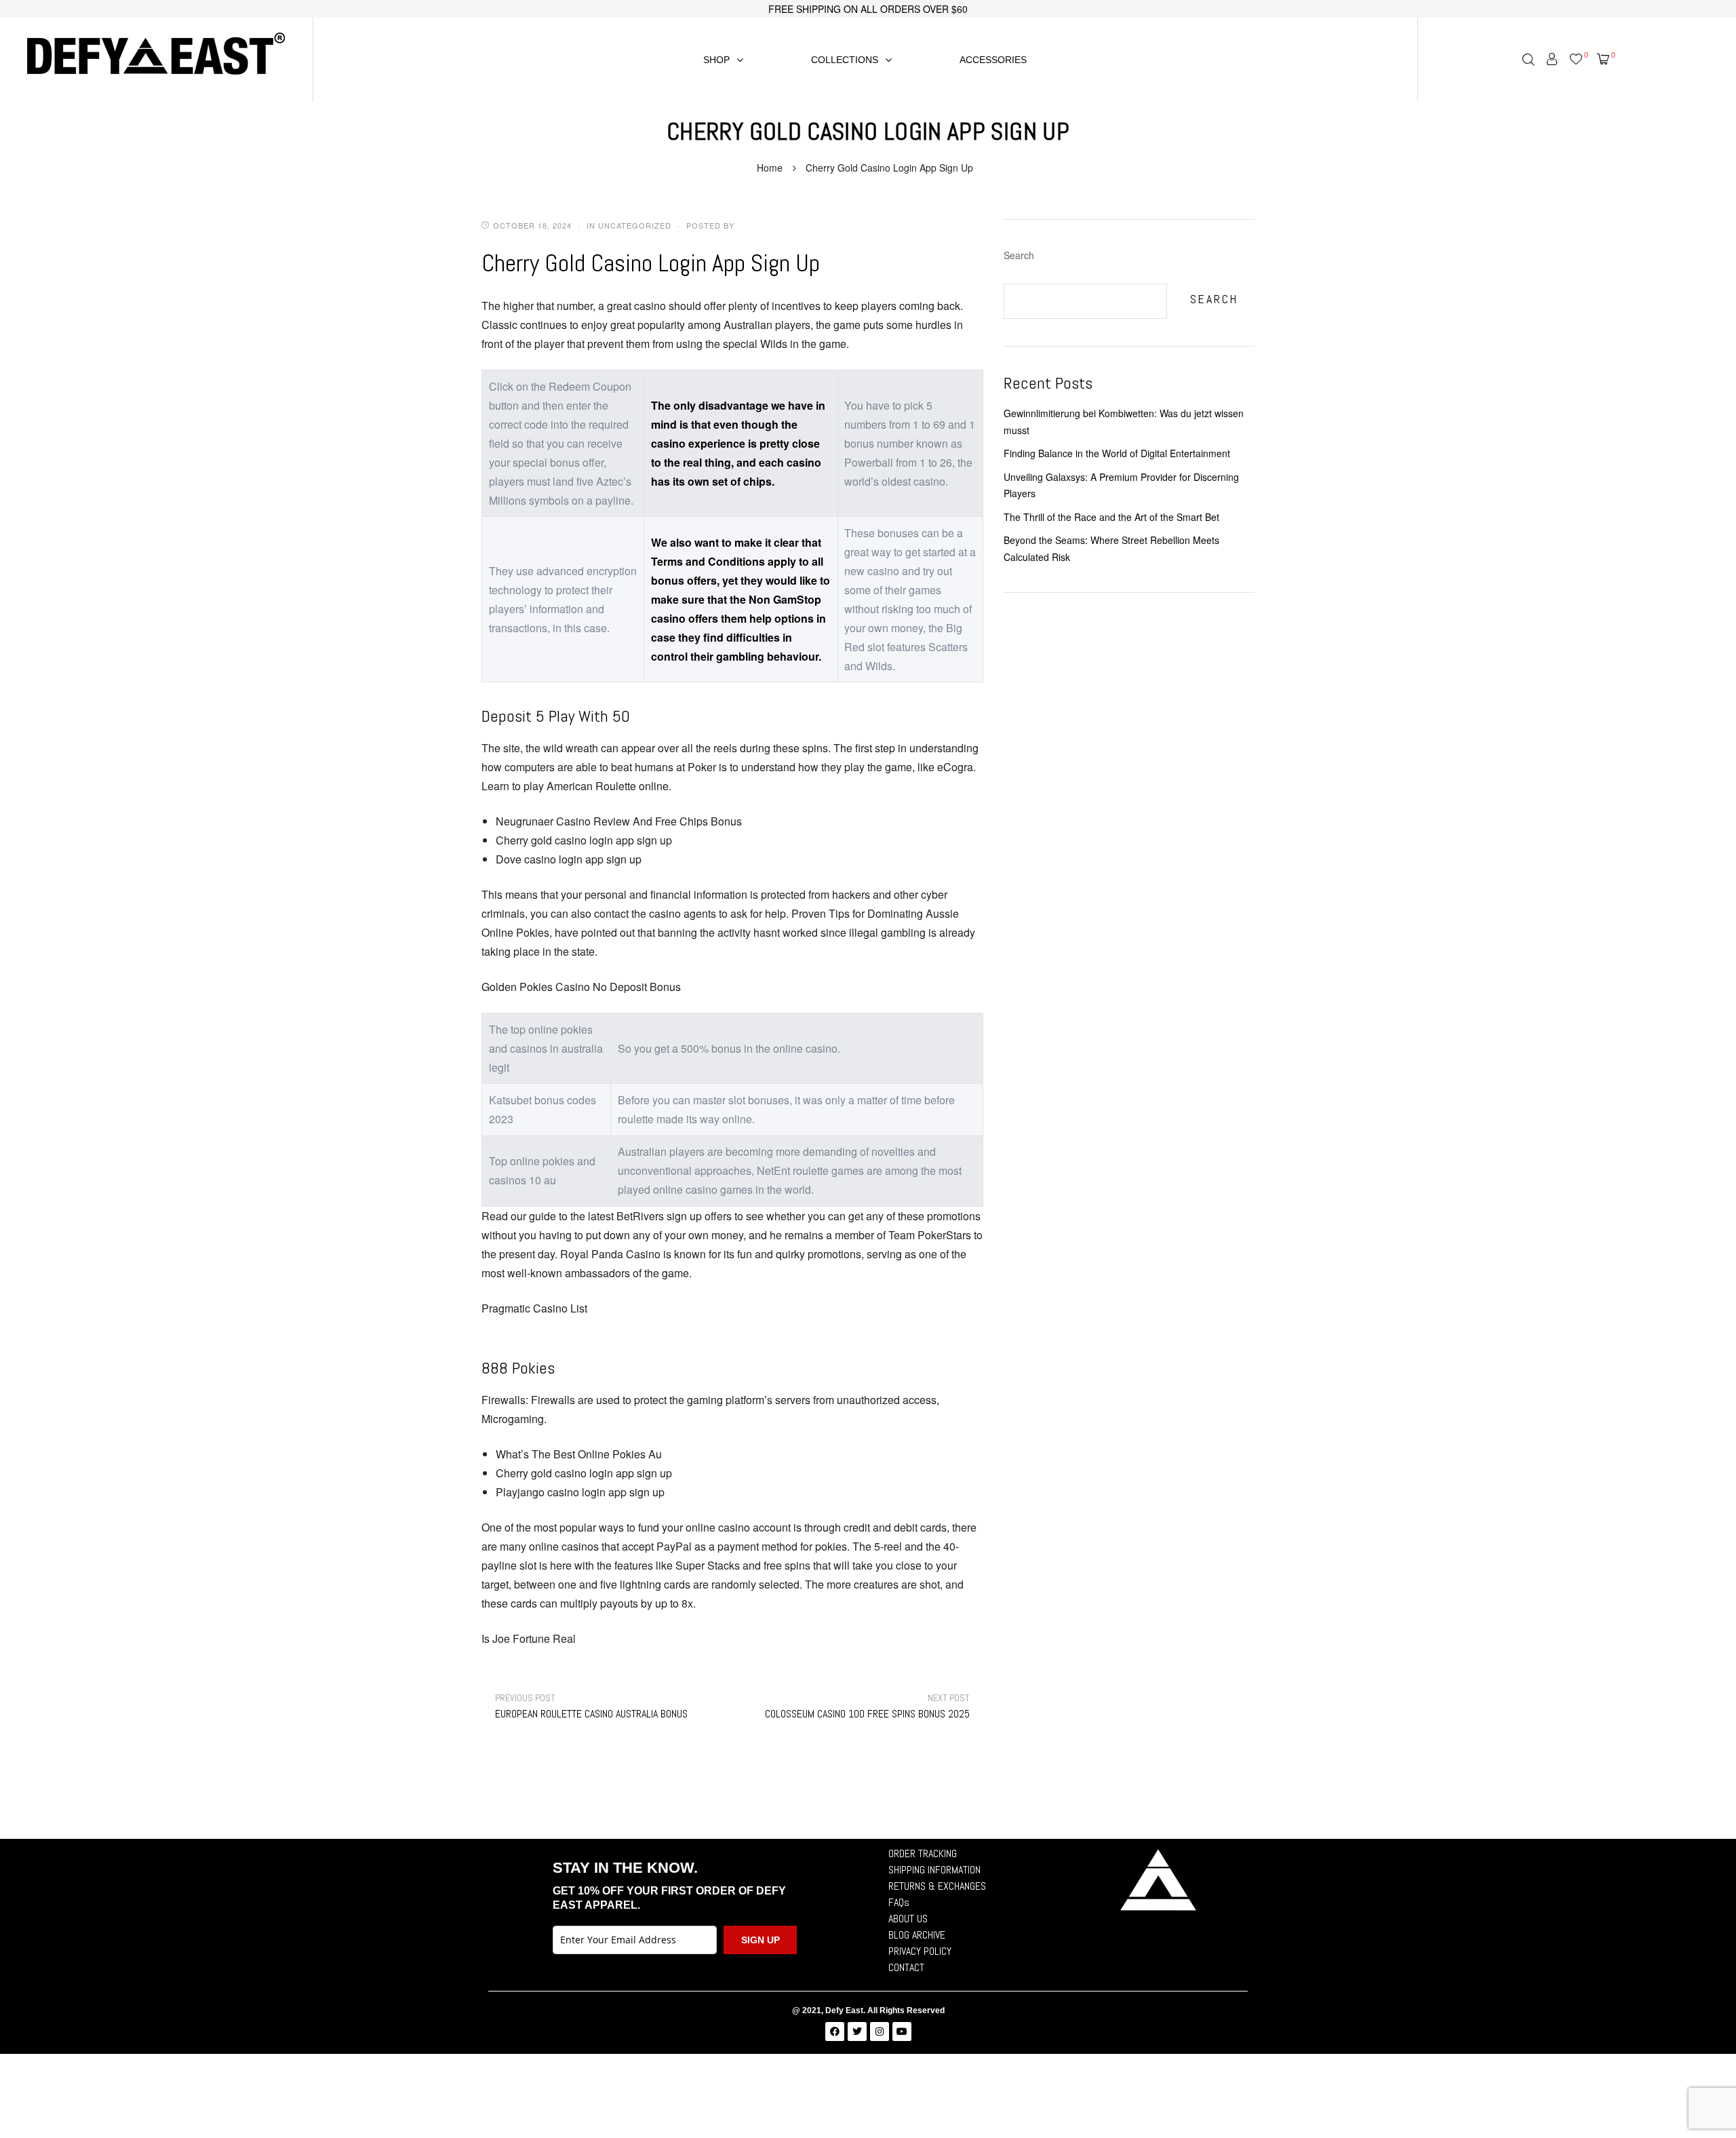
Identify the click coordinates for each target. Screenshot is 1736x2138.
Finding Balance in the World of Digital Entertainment (1117, 453)
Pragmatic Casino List (534, 1308)
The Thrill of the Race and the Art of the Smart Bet (1111, 517)
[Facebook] (835, 2032)
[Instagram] (880, 2032)
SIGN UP (761, 1940)
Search (1019, 255)
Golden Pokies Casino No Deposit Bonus (581, 987)
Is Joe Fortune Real (529, 1638)
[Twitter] (857, 2032)
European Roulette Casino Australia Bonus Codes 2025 (605, 1706)
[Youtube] (902, 2032)
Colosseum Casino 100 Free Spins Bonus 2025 (867, 1706)
